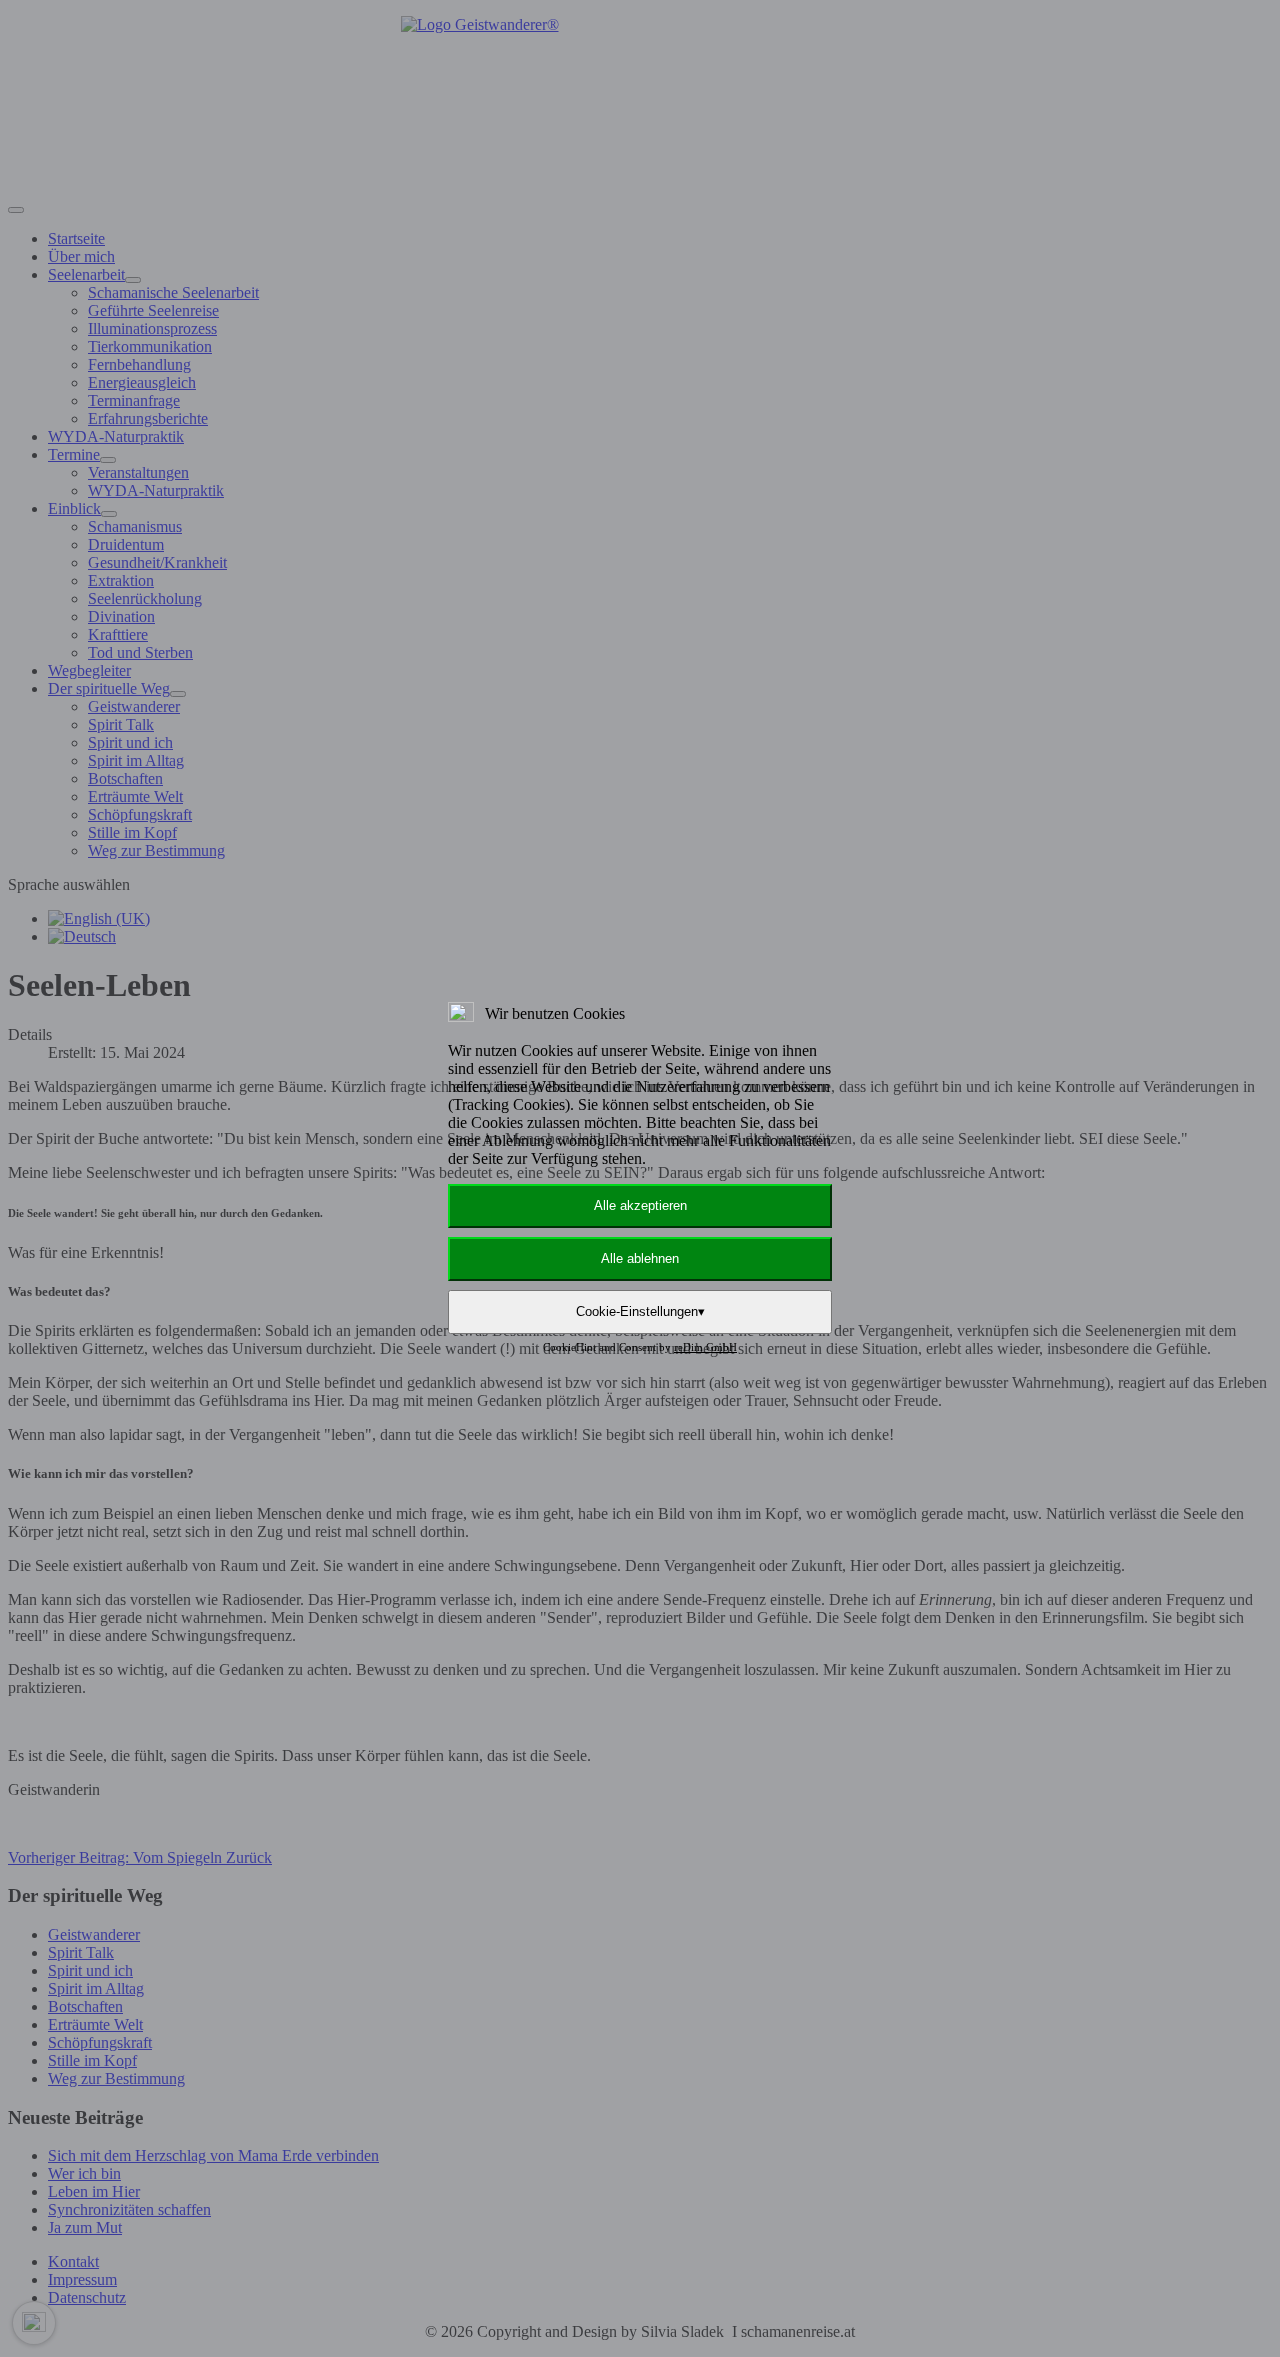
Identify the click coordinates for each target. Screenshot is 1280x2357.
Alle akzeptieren (640, 1205)
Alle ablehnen (640, 1258)
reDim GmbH (705, 1347)
